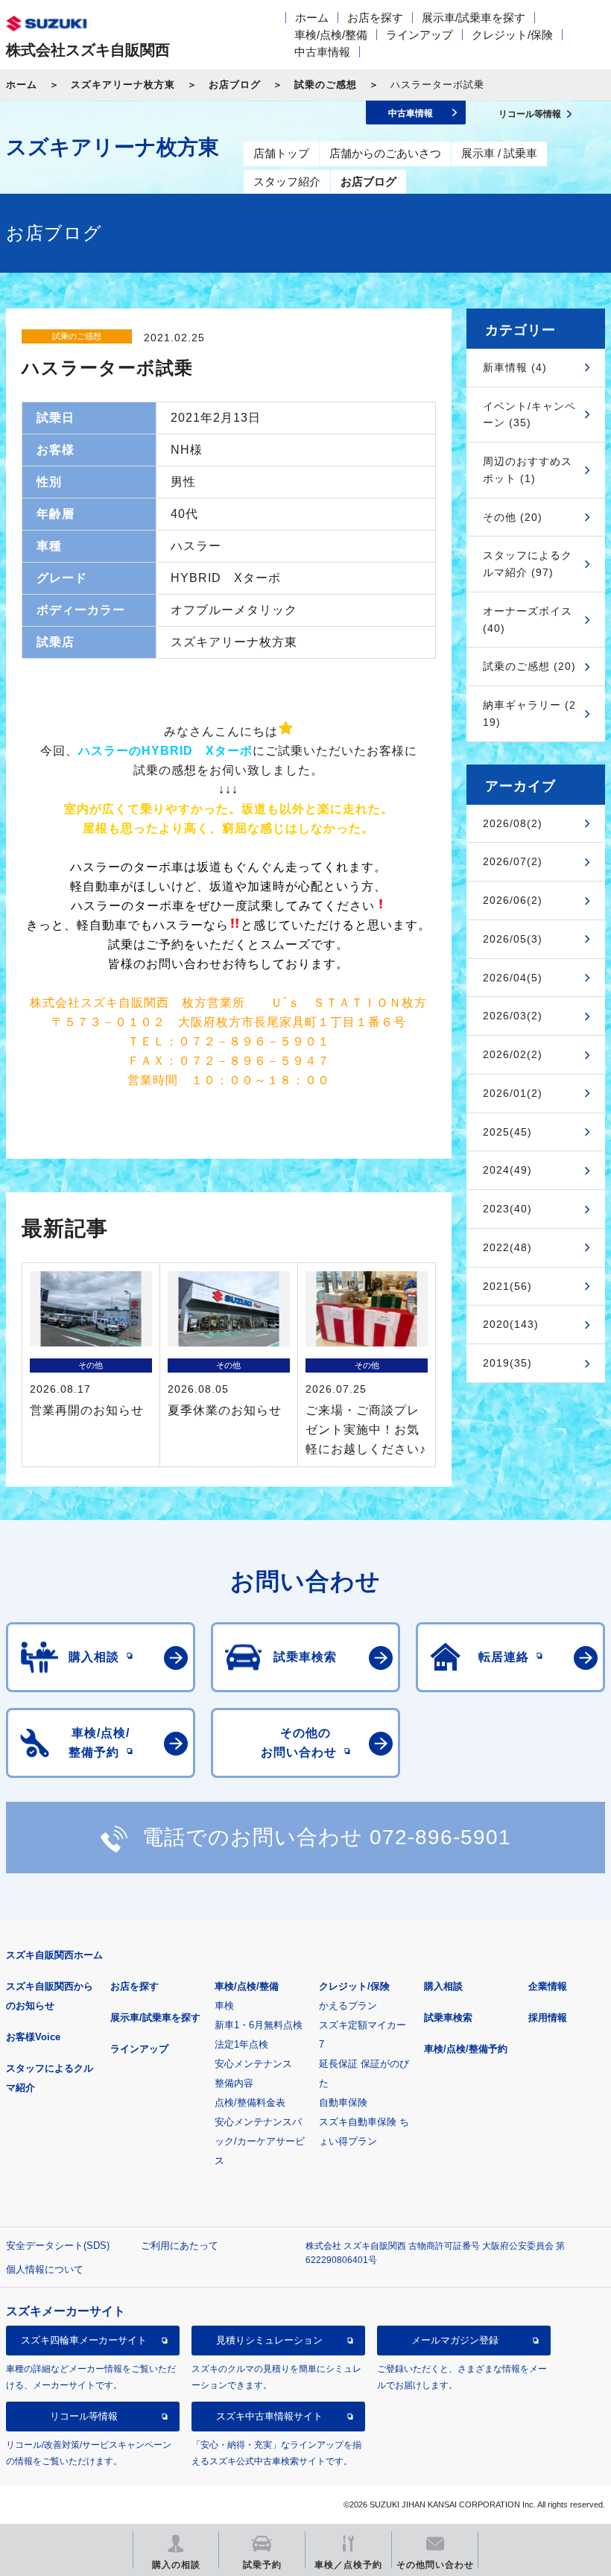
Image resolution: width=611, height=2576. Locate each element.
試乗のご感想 (326, 85)
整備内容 (234, 2083)
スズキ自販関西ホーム (54, 1955)
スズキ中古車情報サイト (269, 2416)
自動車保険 (343, 2102)
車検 (224, 2006)
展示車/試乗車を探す (474, 18)
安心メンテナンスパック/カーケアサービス (260, 2141)
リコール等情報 (84, 2416)
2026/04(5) (513, 978)
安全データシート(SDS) (58, 2246)
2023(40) (507, 1209)
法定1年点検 (241, 2044)
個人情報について (45, 2269)
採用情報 (548, 2018)
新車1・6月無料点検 (259, 2025)
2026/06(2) (513, 900)
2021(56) (507, 1286)
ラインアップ (420, 35)
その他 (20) (513, 517)
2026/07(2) (513, 861)
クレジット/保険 (512, 35)
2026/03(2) (513, 1016)
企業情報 (548, 1986)
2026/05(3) (513, 939)
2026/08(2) (513, 823)
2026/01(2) (513, 1093)
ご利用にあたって (180, 2246)
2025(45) (507, 1132)
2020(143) (511, 1324)
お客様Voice (33, 2037)
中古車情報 (322, 52)
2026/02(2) (513, 1054)
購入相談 (443, 1986)
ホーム (312, 18)
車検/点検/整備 (331, 35)
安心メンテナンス (253, 2064)
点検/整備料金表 (250, 2102)
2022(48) (507, 1247)
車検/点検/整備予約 (466, 2049)
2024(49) (507, 1170)
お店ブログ (235, 85)
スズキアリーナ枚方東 (123, 85)
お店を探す (375, 18)
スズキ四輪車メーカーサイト (84, 2340)
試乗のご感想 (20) (529, 666)
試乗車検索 (448, 2018)
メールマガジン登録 (455, 2340)
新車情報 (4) (515, 367)
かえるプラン (348, 2006)
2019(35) (507, 1363)
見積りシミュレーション (269, 2340)
